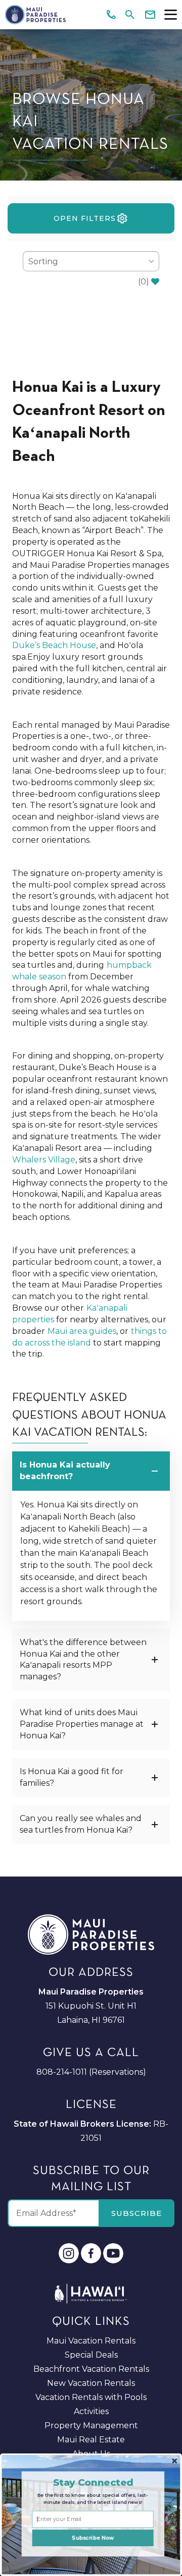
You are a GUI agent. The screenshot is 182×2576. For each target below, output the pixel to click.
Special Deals (91, 2355)
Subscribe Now (93, 2538)
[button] (93, 2482)
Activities (91, 2411)
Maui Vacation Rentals (91, 2341)
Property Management (91, 2425)
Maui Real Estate (91, 2440)
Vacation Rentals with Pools (91, 2397)
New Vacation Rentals (91, 2383)
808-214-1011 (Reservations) (91, 2072)
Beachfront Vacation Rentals (91, 2369)
